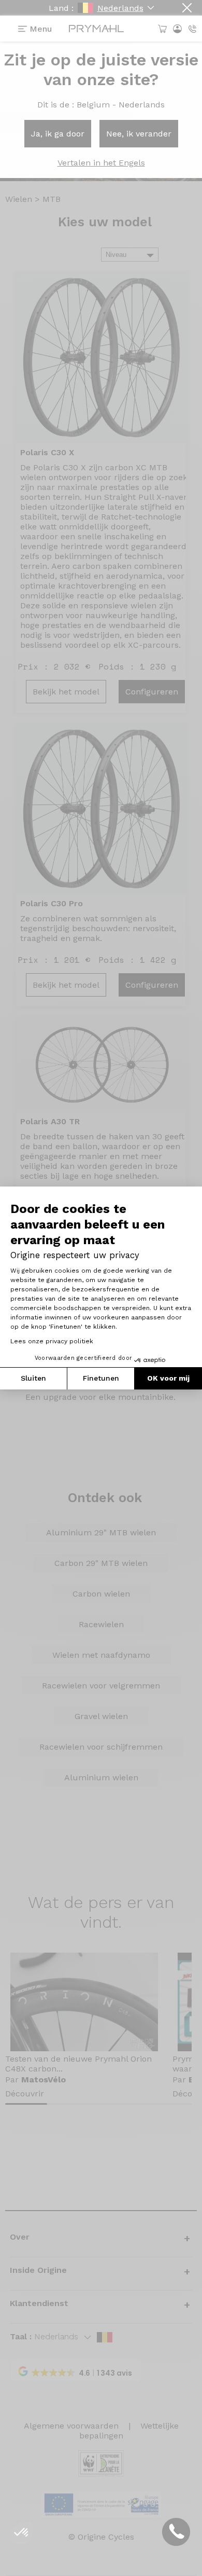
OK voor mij (168, 1378)
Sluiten (33, 1378)
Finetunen (101, 1378)
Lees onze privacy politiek (52, 1341)
